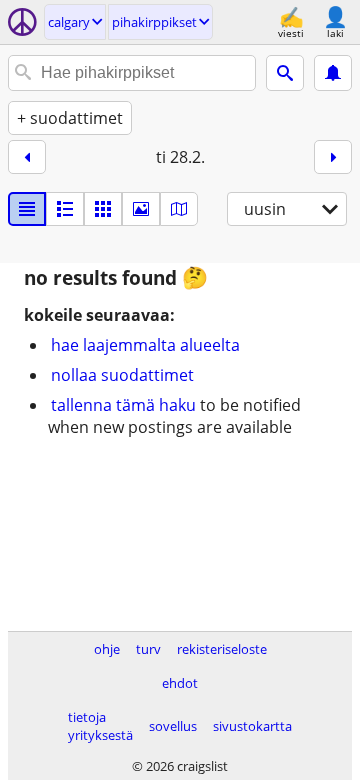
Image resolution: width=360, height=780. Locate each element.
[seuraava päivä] (333, 157)
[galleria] (141, 209)
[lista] (27, 209)
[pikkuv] (65, 209)
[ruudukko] (103, 209)
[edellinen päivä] (27, 157)
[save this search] (333, 73)
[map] (179, 209)
